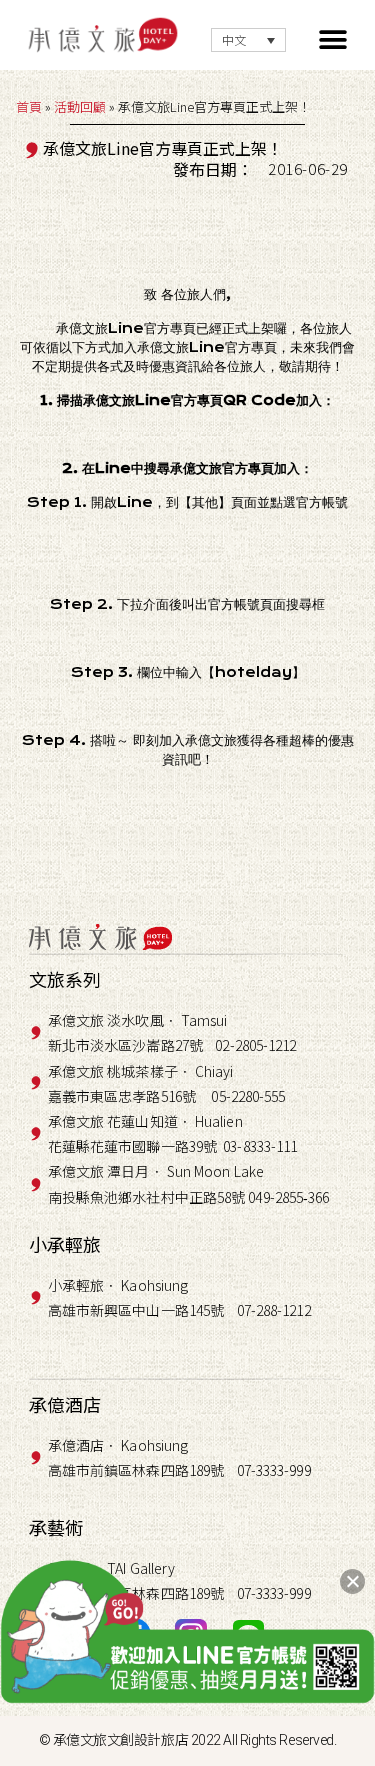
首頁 (29, 106)
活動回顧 (80, 106)
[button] (332, 40)
